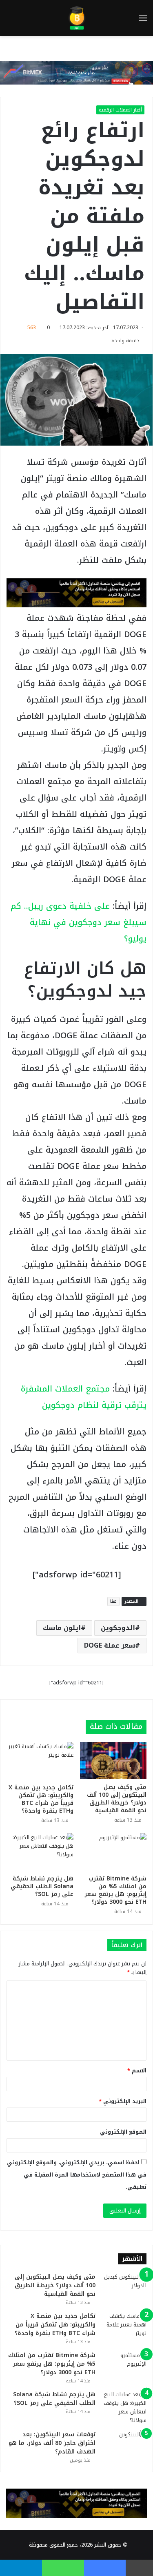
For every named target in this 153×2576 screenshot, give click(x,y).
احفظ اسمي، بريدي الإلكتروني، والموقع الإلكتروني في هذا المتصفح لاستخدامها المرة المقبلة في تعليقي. (77, 2175)
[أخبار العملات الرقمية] (76, 18)
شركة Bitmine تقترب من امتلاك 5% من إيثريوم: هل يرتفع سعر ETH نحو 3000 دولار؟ (115, 1890)
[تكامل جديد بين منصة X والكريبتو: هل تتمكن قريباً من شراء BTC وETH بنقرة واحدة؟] (40, 1761)
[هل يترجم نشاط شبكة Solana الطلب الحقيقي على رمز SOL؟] (40, 1852)
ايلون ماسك (62, 1628)
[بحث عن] (10, 21)
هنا (113, 1601)
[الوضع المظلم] (24, 21)
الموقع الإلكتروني (123, 2132)
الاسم (137, 2071)
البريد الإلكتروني (123, 2101)
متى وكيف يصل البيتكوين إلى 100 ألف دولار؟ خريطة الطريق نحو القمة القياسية (117, 1799)
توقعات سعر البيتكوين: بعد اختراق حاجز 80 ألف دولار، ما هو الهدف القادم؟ (52, 2443)
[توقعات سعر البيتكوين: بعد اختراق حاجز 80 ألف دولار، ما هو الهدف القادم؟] (124, 2446)
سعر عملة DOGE (110, 1645)
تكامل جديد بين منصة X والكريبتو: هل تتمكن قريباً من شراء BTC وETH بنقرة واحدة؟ (41, 1799)
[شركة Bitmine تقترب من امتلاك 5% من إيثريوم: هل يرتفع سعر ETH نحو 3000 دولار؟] (113, 1852)
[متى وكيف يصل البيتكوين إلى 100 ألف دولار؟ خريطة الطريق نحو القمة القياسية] (113, 1761)
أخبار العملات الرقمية (120, 110)
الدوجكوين (118, 1628)
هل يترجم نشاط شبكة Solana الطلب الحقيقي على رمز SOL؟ (42, 1886)
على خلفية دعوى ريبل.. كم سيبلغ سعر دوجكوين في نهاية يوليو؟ (79, 922)
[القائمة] (143, 21)
